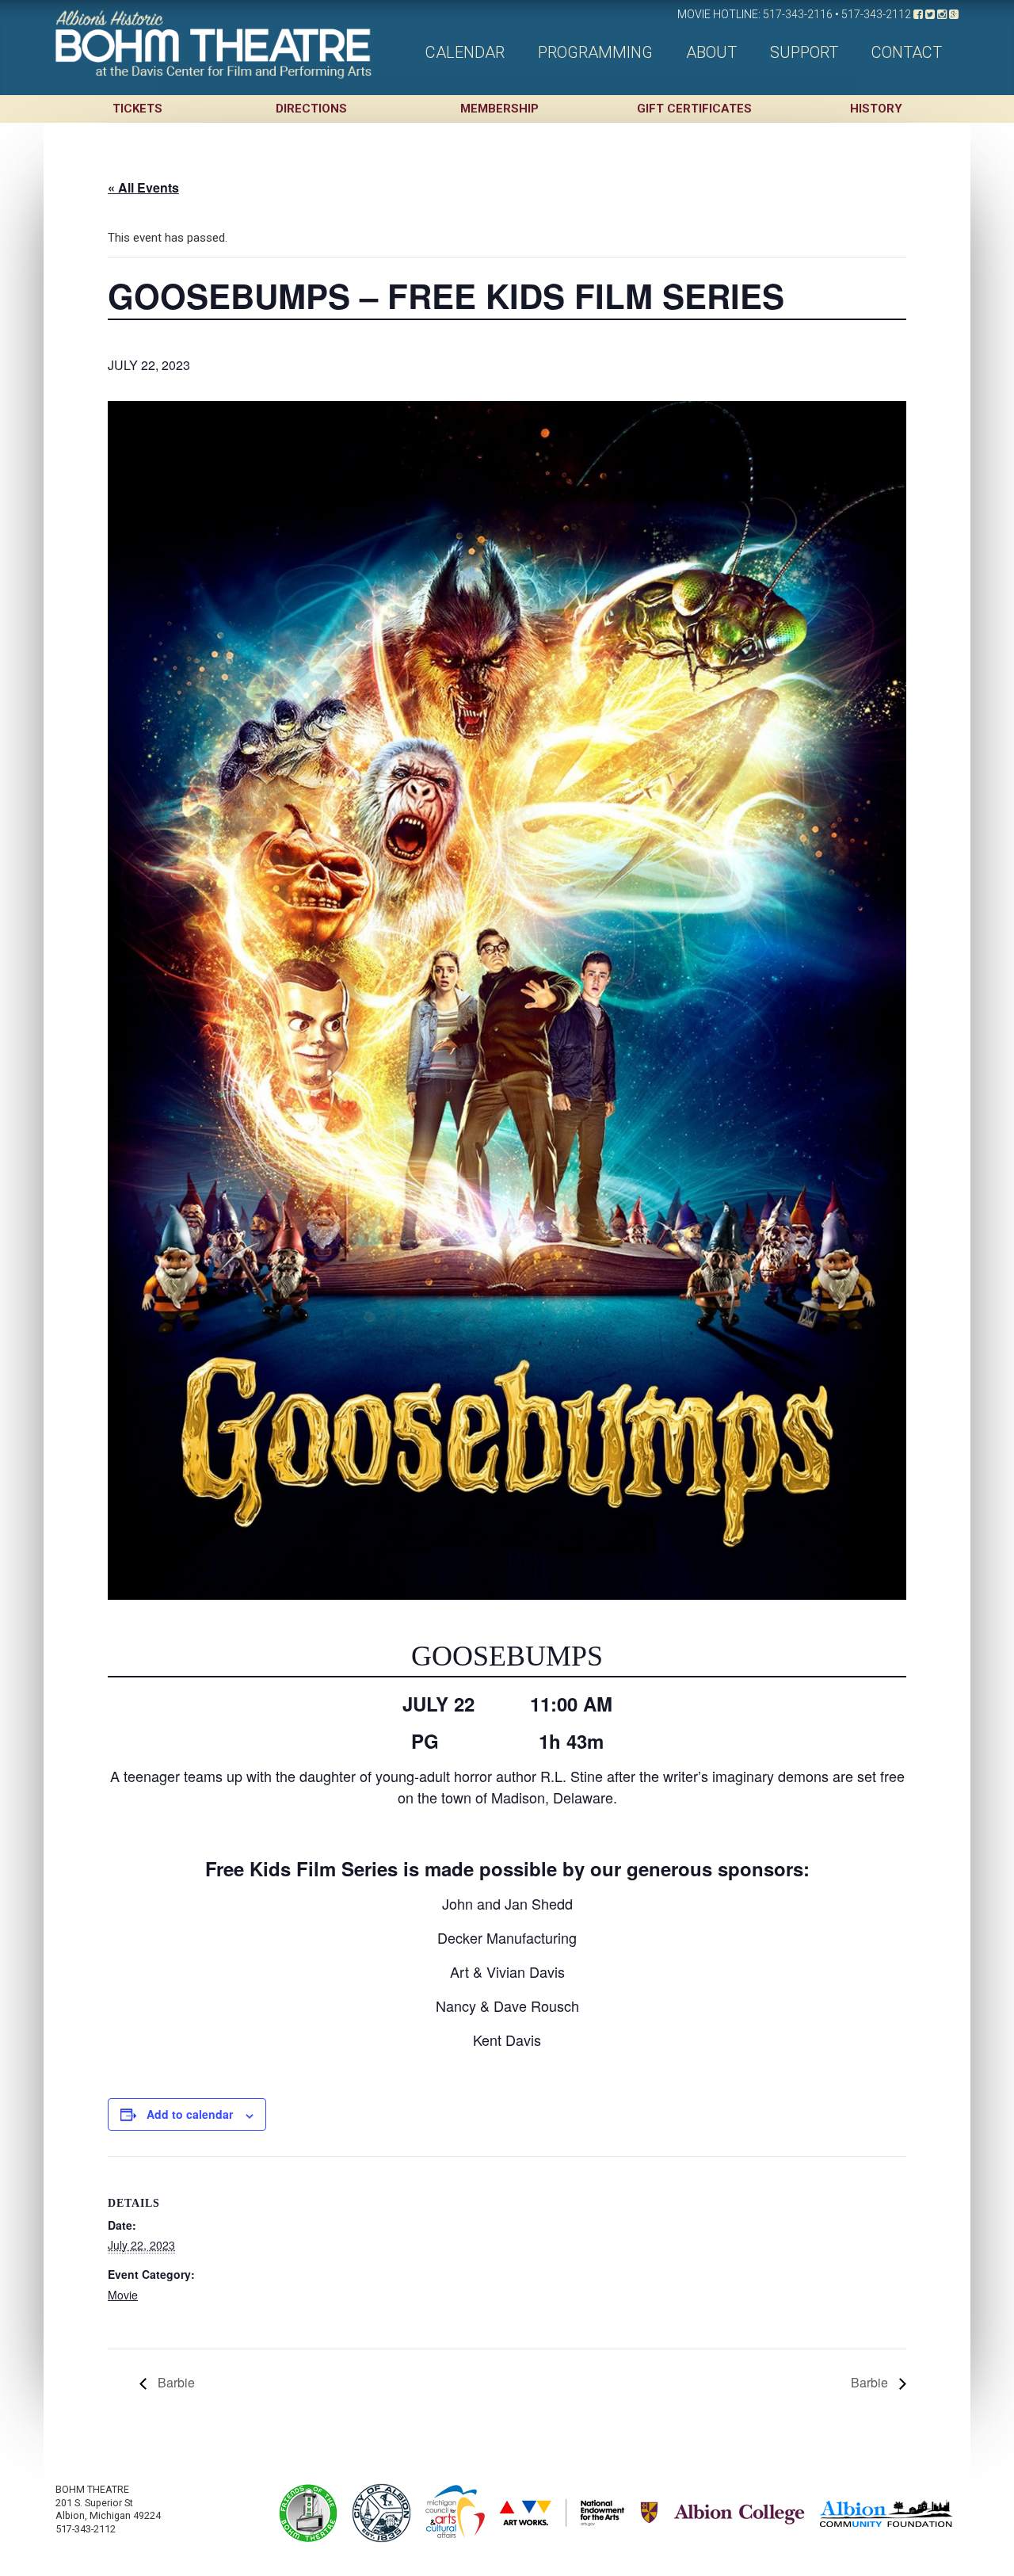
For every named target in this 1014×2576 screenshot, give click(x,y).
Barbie (175, 2382)
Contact (907, 52)
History (876, 109)
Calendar (465, 52)
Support (804, 52)
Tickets (137, 109)
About (711, 52)
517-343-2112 (876, 14)
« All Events (143, 187)
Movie (123, 2295)
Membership (499, 109)
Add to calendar (190, 2114)
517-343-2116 (798, 14)
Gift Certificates (694, 109)
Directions (311, 109)
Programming (595, 52)
